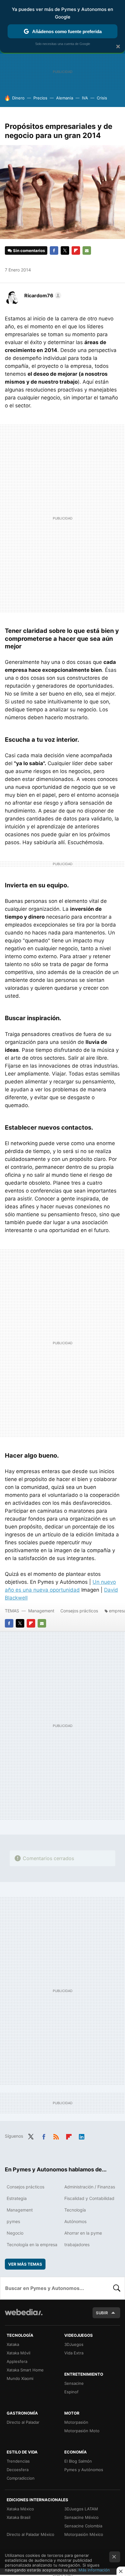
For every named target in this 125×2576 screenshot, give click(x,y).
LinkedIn (82, 2136)
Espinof (71, 2392)
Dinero (18, 98)
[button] (42, 295)
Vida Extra (74, 2353)
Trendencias (18, 2461)
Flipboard (76, 250)
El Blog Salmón (78, 2461)
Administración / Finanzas (90, 2187)
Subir (102, 2313)
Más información (94, 2570)
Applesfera (17, 2361)
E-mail (87, 250)
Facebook (54, 250)
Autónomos (75, 2221)
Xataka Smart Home (25, 2370)
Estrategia (17, 2198)
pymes (13, 2221)
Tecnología (75, 2210)
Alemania (65, 98)
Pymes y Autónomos (84, 2470)
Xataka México (20, 2509)
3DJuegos (74, 2344)
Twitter (65, 250)
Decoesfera (18, 2470)
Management (41, 1611)
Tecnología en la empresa (32, 2245)
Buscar (117, 2288)
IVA (85, 98)
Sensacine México (81, 2517)
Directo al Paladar (23, 2422)
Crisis (102, 98)
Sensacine (74, 2383)
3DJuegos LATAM (81, 2509)
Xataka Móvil (19, 2353)
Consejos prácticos (79, 1611)
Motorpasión (76, 2422)
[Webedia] (24, 2316)
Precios (40, 98)
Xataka (13, 2344)
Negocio (15, 2233)
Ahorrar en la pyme (83, 2233)
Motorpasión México (84, 2534)
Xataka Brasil (19, 2517)
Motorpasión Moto (82, 2431)
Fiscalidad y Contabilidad (89, 2198)
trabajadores (77, 2245)
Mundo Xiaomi (20, 2378)
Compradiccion (21, 2478)
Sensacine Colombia (83, 2526)
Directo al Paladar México (30, 2534)
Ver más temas (25, 2264)
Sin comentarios (29, 250)
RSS (56, 2136)
